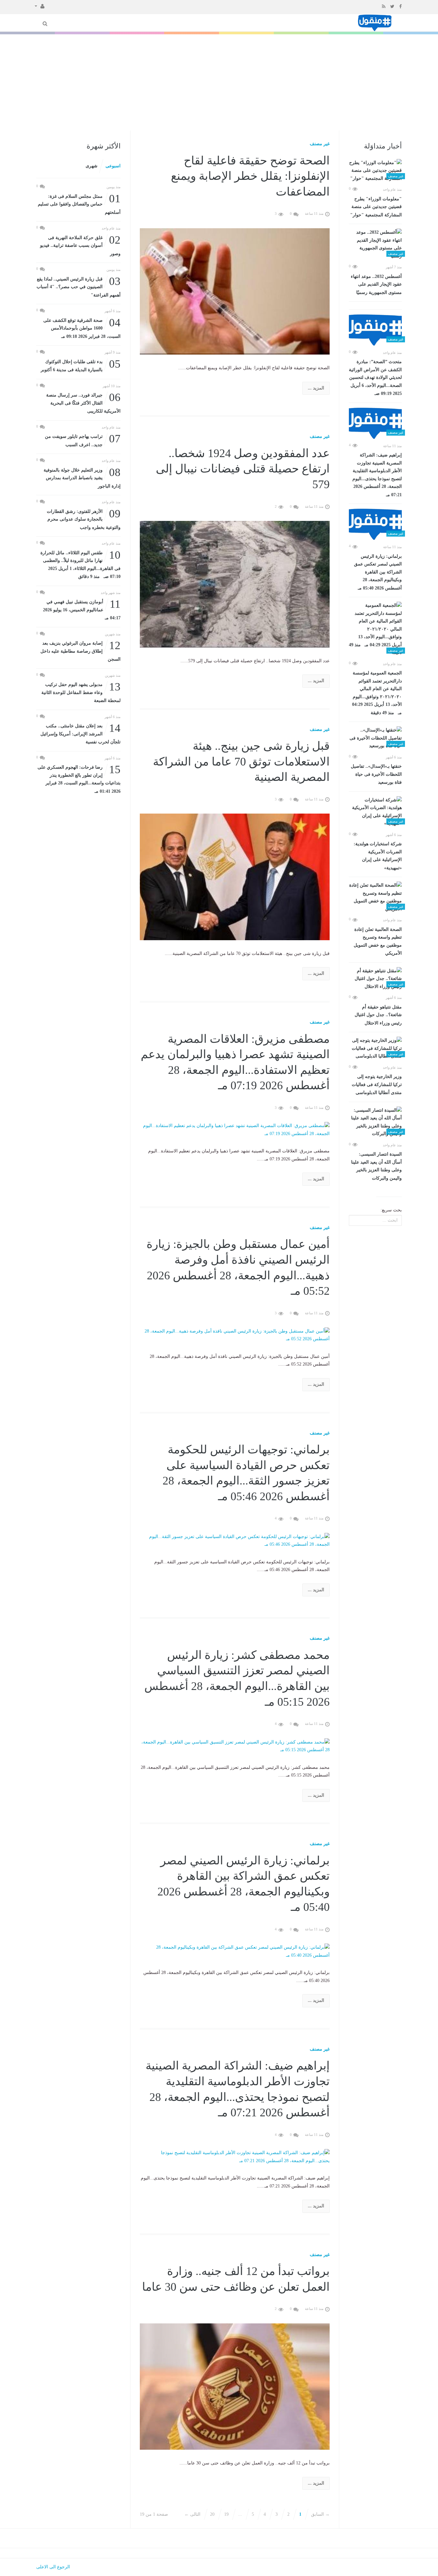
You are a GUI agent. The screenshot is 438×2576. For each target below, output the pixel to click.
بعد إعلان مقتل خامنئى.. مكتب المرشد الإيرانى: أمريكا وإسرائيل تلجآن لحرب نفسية (80, 733)
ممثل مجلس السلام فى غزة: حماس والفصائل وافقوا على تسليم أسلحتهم (79, 204)
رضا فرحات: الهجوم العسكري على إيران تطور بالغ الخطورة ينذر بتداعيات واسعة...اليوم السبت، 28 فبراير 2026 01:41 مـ (79, 779)
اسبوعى (113, 166)
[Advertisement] (219, 82)
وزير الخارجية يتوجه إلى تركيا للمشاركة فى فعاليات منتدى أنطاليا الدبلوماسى (377, 1085)
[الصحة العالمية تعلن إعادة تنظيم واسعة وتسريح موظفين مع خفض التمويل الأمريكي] (375, 897)
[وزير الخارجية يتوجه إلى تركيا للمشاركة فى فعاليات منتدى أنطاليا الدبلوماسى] (375, 1049)
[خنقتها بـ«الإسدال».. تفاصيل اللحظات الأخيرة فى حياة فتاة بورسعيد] (375, 738)
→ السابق (320, 2514)
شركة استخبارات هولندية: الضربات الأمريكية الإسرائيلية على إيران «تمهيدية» (378, 856)
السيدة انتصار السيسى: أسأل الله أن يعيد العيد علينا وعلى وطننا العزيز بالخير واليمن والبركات (376, 1166)
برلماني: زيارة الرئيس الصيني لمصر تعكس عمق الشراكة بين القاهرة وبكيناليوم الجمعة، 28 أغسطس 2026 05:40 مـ (378, 572)
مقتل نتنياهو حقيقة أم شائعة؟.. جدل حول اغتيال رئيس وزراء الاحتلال (378, 1015)
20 (212, 2514)
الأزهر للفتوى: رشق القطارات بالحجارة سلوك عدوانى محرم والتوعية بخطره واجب (84, 519)
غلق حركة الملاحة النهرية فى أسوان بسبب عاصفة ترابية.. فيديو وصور (80, 245)
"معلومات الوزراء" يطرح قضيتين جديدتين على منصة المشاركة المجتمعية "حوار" (376, 207)
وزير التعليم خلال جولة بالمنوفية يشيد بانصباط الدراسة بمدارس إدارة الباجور (82, 477)
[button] (40, 6)
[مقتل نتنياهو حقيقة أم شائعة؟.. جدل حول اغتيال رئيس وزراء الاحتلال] (375, 979)
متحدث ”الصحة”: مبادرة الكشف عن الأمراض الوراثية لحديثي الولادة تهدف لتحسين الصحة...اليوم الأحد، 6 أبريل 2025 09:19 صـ (375, 378)
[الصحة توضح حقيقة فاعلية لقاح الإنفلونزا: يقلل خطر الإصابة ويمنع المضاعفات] (235, 291)
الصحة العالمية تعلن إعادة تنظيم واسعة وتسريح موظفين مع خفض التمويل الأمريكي (378, 941)
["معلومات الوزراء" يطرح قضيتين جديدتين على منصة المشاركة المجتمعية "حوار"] (375, 171)
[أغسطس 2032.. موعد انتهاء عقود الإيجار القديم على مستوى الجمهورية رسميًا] (375, 244)
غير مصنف (320, 144)
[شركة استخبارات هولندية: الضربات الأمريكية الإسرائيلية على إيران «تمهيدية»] (375, 812)
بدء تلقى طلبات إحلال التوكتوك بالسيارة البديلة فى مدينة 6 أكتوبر (81, 365)
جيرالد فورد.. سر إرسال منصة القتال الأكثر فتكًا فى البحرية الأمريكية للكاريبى (83, 402)
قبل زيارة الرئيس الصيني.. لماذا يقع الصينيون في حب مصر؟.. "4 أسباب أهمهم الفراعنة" (79, 286)
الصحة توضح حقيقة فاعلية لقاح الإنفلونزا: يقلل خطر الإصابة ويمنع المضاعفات (250, 176)
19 (226, 2514)
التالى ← (192, 2514)
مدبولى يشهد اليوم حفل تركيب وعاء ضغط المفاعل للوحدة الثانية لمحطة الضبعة (81, 692)
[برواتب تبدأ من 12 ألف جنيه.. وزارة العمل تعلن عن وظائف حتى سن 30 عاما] (235, 2386)
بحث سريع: (391, 1210)
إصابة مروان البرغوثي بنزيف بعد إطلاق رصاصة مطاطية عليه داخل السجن (80, 651)
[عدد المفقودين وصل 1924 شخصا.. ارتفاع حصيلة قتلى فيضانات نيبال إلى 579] (235, 584)
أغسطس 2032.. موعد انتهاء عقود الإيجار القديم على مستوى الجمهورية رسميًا (376, 284)
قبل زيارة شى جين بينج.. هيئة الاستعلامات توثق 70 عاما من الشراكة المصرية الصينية (241, 761)
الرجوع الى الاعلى (53, 2567)
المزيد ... (316, 388)
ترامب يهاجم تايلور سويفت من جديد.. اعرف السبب (83, 440)
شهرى (92, 166)
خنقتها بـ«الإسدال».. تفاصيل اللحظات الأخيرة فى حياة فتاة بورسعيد (376, 774)
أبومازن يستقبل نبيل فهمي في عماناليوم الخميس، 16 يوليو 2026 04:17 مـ (82, 609)
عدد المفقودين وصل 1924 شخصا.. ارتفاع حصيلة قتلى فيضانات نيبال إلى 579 (243, 469)
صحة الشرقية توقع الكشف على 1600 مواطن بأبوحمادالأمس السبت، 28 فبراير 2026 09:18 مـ (82, 328)
